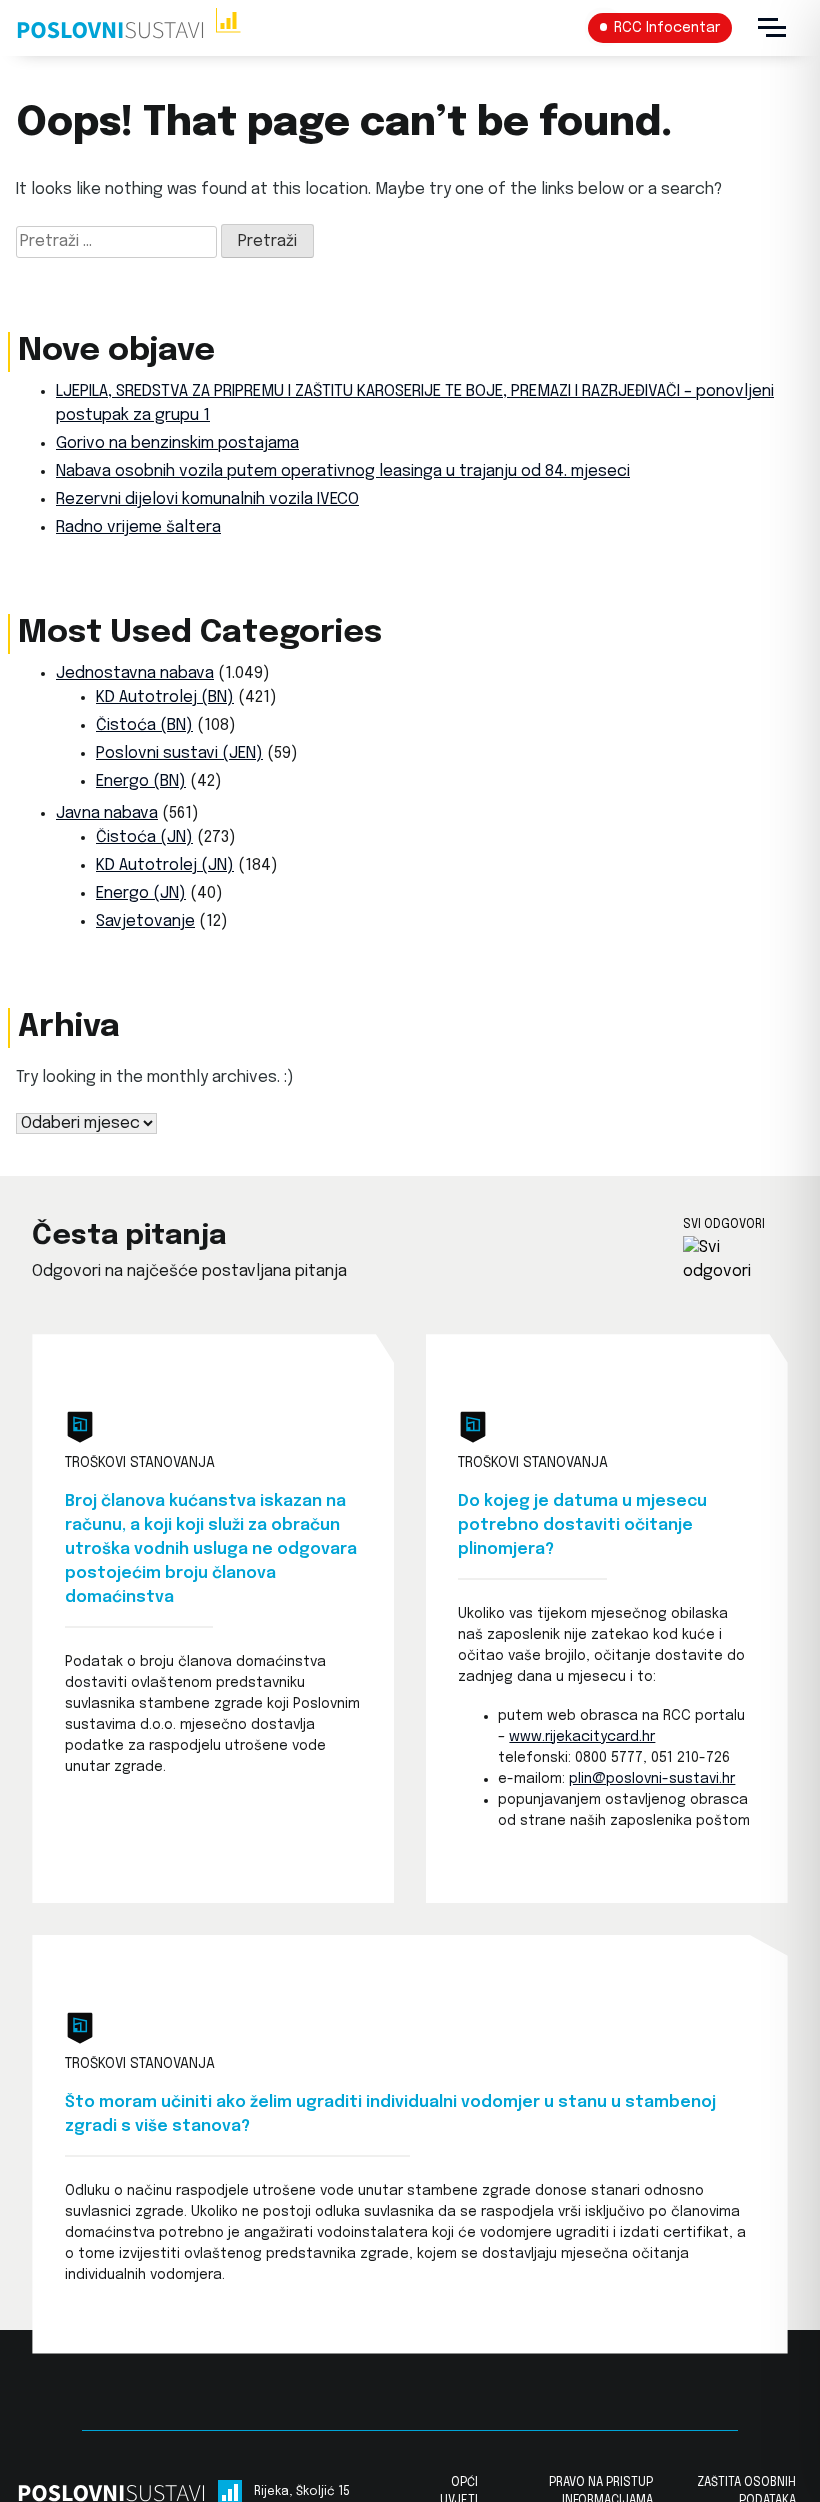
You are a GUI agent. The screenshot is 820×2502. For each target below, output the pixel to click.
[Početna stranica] (128, 28)
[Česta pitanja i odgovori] (735, 1260)
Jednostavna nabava (135, 673)
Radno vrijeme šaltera (138, 527)
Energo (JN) (141, 893)
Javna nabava (107, 813)
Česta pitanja (129, 1236)
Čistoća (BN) (144, 725)
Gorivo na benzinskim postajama (177, 443)
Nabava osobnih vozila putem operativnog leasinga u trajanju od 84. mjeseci (343, 471)
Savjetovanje (145, 921)
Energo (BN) (141, 781)
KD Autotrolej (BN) (165, 697)
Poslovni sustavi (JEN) (179, 753)
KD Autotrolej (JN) (165, 865)
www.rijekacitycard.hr (582, 1737)
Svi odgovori (724, 1225)
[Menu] (772, 28)
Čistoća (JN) (144, 837)
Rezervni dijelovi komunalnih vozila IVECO (207, 499)
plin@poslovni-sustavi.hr (652, 1779)
